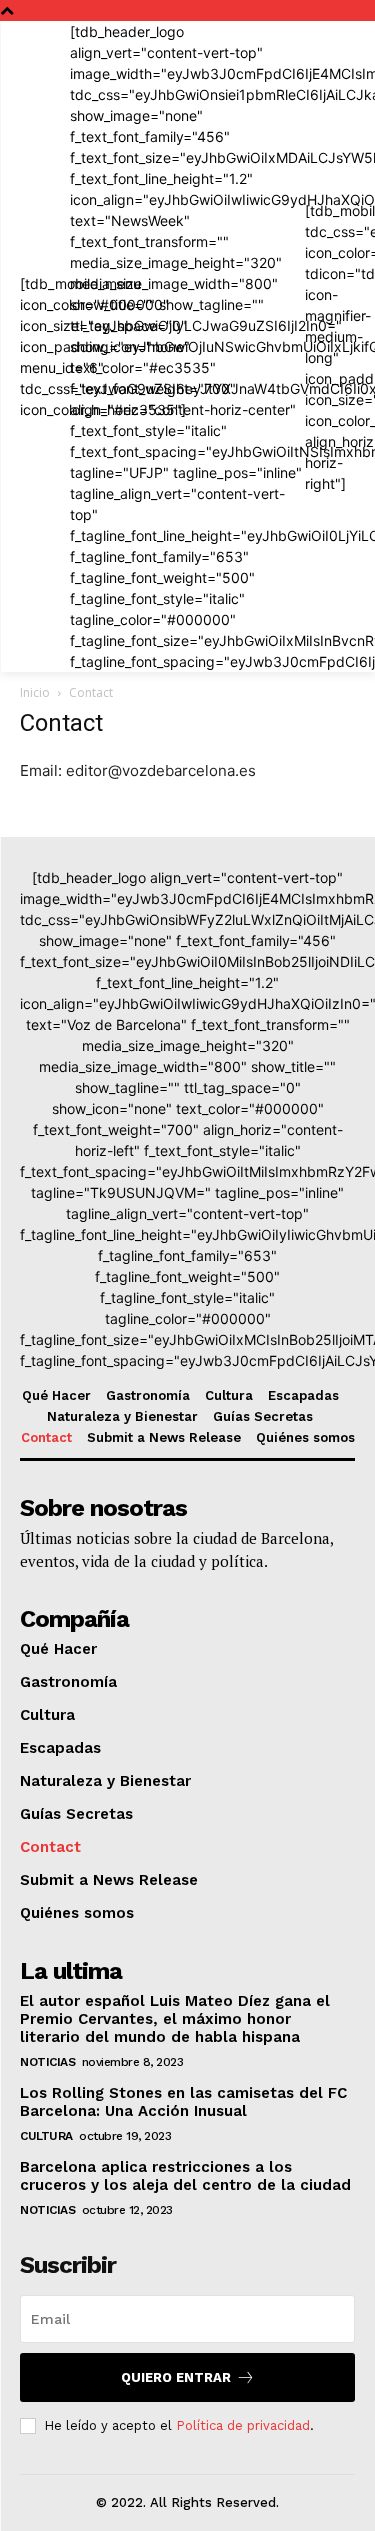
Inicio (35, 692)
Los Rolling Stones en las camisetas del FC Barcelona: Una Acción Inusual (183, 2102)
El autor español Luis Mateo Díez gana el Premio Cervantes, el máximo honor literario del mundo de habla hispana (175, 2019)
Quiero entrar (176, 2377)
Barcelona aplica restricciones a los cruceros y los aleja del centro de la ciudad (185, 2176)
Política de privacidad (243, 2425)
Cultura (46, 2136)
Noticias (47, 2062)
